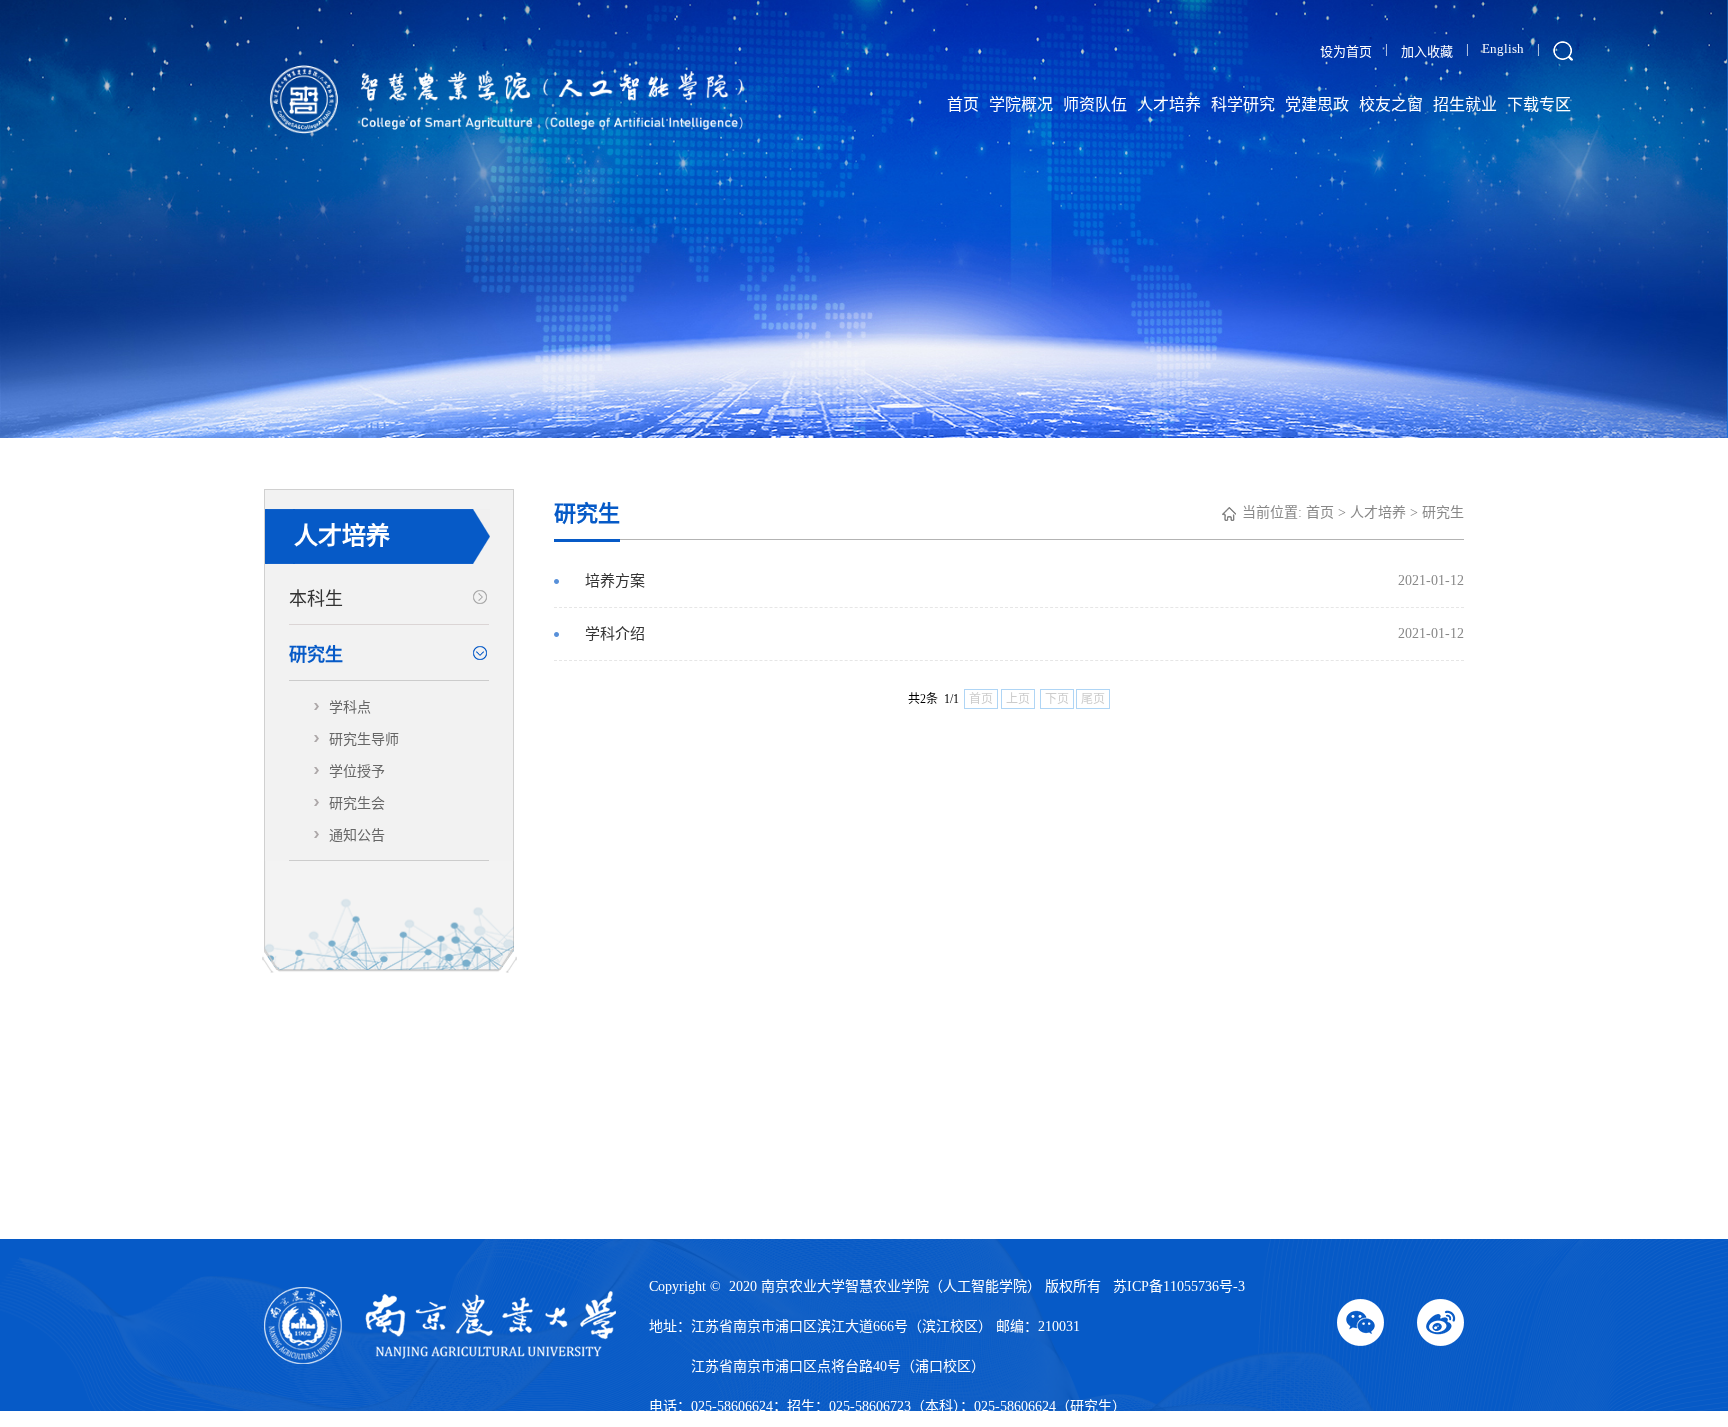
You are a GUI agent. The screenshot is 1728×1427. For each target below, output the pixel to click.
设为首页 (1346, 51)
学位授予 (357, 771)
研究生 (316, 655)
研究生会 (357, 803)
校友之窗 (1391, 104)
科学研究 (1243, 104)
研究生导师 (364, 739)
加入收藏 (1427, 51)
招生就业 (1465, 104)
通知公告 (357, 835)
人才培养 (1169, 104)
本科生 (316, 599)
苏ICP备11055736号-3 (1179, 1286)
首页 (963, 104)
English (1503, 48)
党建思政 (1317, 104)
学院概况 (1021, 104)
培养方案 (1024, 581)
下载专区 (1539, 104)
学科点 (350, 707)
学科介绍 (1024, 634)
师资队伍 (1095, 104)
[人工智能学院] (453, 102)
